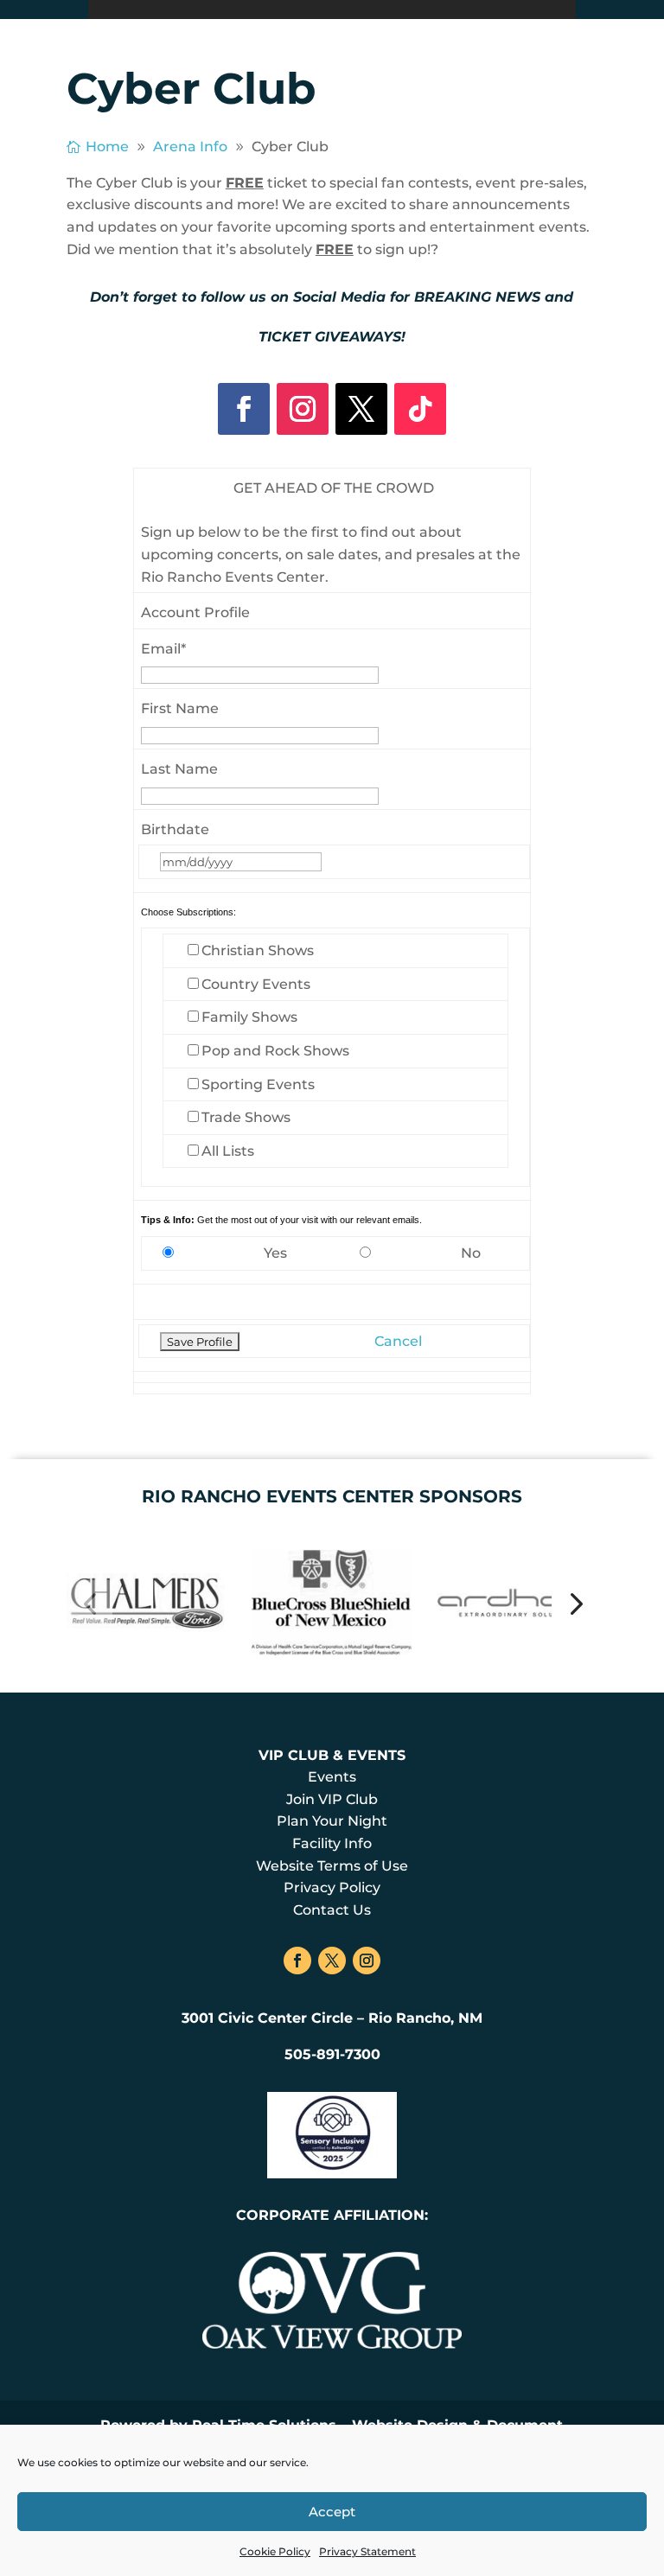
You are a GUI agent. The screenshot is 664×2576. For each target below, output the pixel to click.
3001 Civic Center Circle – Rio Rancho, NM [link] (332, 2018)
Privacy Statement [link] (367, 2551)
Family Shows (249, 1017)
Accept (332, 2512)
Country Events (256, 984)
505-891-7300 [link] (332, 2054)
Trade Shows (246, 1117)
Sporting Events (258, 1084)
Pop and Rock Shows (275, 1051)
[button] (89, 1602)
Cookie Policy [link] (275, 2551)
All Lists (228, 1151)
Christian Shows (258, 950)
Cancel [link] (398, 1341)
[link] (100, 147)
